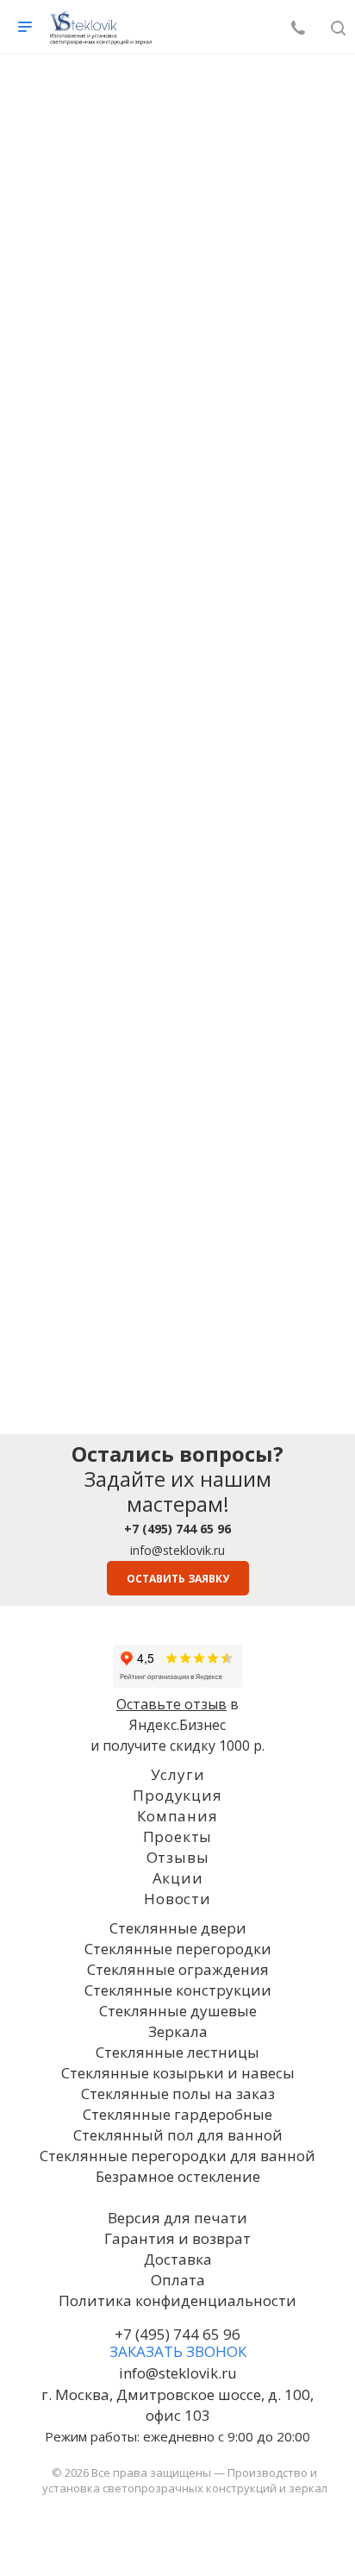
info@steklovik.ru (177, 1550)
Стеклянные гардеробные (177, 2114)
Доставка (178, 2259)
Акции (178, 1878)
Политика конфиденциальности (177, 2300)
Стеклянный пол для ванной (178, 2135)
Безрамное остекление (178, 2176)
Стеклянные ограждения (178, 1969)
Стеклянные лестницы (177, 2052)
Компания (177, 1816)
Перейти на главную (177, 497)
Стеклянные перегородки (178, 1949)
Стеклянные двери (178, 1928)
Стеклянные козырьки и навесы (178, 2073)
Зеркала (178, 2031)
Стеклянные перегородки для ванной (177, 2156)
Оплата (178, 2280)
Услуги (178, 1774)
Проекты (178, 1836)
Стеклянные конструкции (178, 1990)
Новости (177, 1899)
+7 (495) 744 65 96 (177, 2334)
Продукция (177, 1795)
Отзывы (178, 1857)
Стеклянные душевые (178, 2011)
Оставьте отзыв (171, 1704)
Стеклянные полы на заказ (178, 2093)
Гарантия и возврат (177, 2238)
